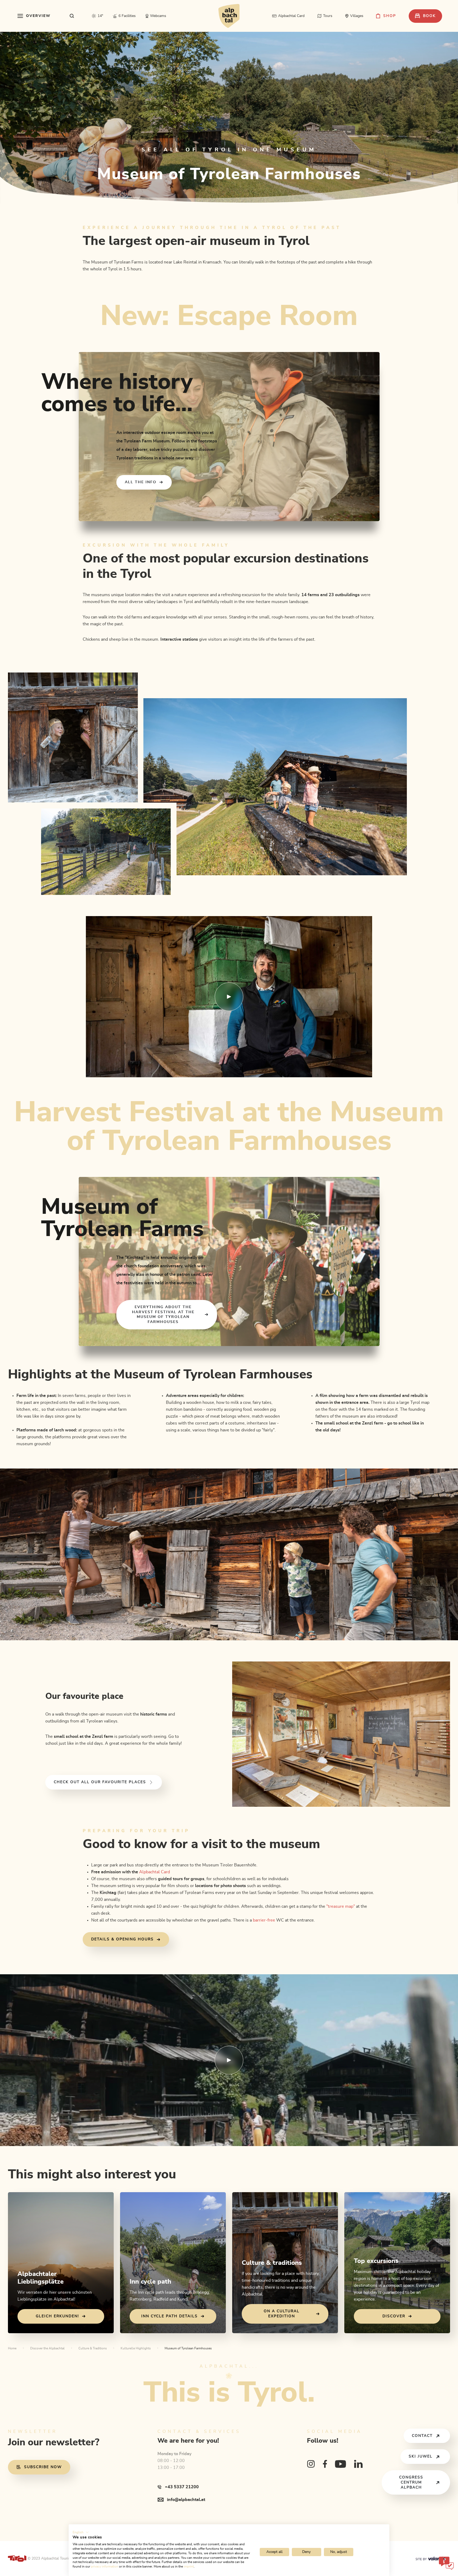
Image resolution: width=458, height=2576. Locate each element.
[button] (81, 2532)
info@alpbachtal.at (186, 2500)
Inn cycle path (150, 2282)
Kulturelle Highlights (136, 2348)
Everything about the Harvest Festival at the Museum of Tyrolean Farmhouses (163, 1315)
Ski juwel (421, 2456)
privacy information (105, 2566)
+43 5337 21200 (182, 2487)
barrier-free (263, 1920)
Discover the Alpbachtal (47, 2348)
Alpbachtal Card (155, 1872)
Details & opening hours (122, 1939)
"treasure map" (341, 1906)
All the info (141, 482)
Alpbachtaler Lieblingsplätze (41, 2278)
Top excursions (376, 2261)
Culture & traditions (272, 2263)
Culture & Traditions (93, 2348)
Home (12, 2348)
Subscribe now (43, 2467)
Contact (422, 2436)
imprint (189, 2566)
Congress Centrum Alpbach (411, 2482)
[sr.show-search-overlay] (72, 16)
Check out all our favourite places (100, 1782)
